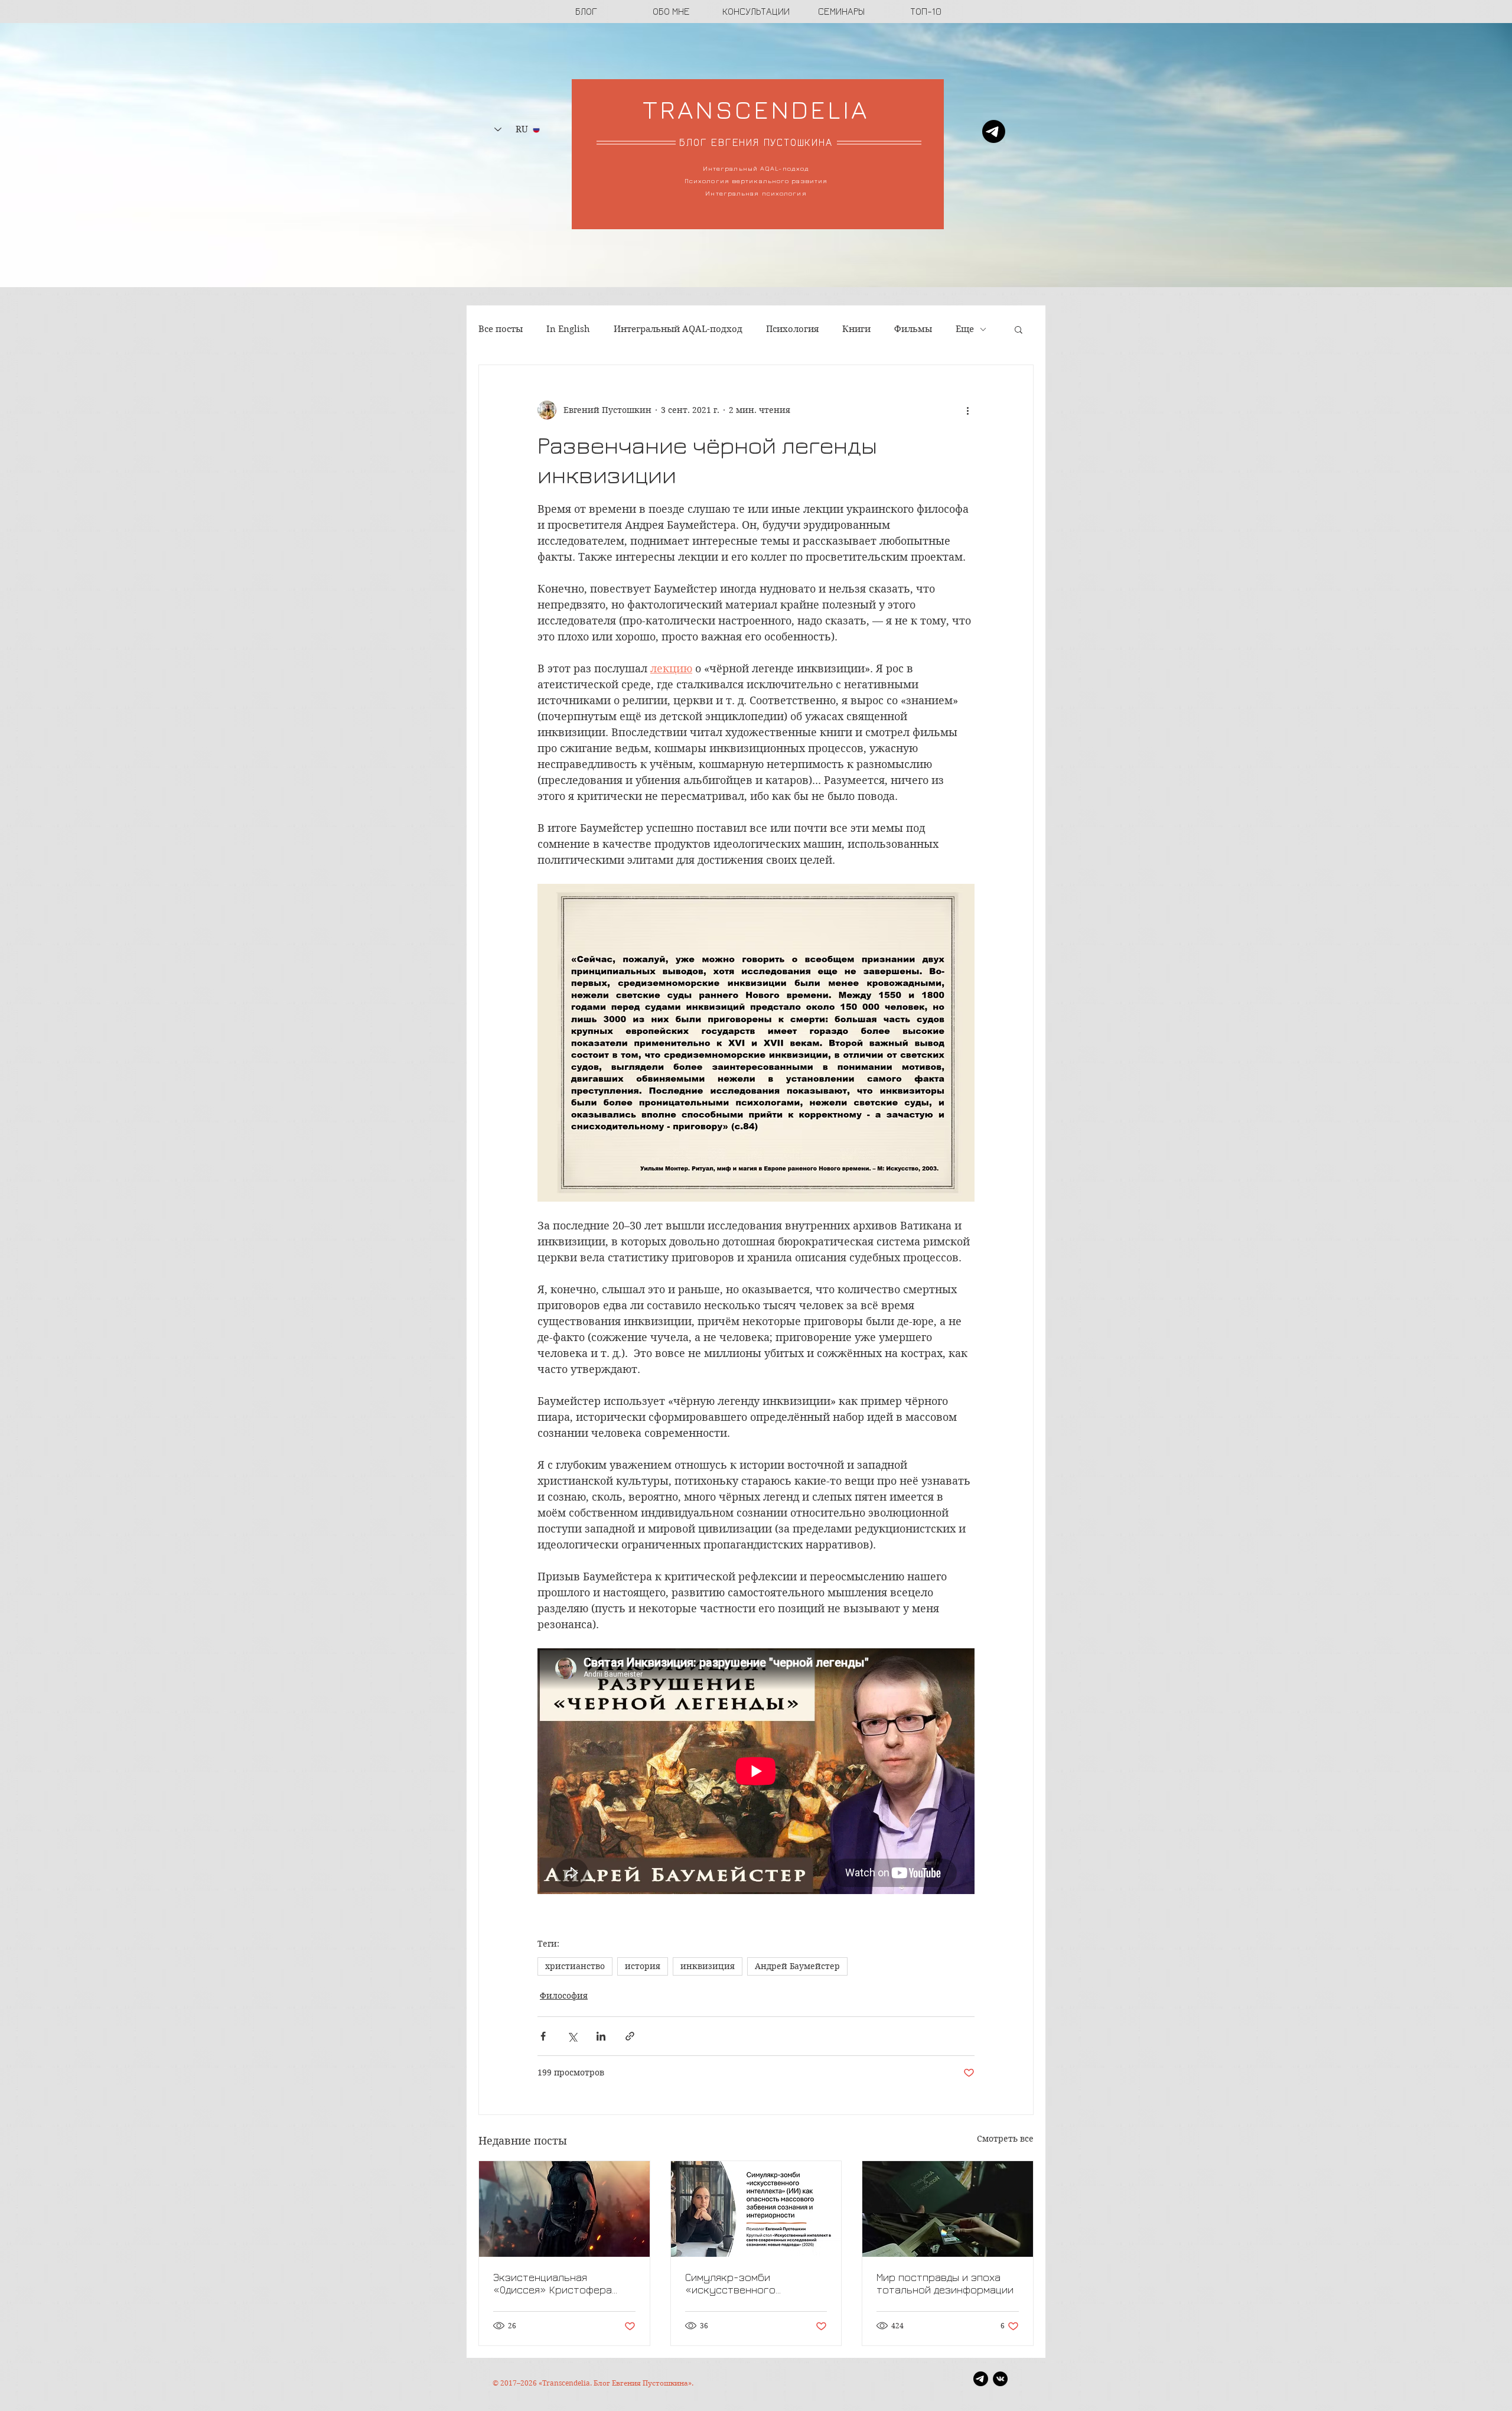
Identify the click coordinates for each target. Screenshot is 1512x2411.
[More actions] (967, 410)
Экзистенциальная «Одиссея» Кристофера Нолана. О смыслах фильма (560, 2283)
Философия (564, 1996)
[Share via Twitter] (572, 2036)
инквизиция (708, 1966)
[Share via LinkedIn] (601, 2036)
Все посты (501, 329)
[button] (1019, 329)
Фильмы (913, 329)
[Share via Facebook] (543, 2036)
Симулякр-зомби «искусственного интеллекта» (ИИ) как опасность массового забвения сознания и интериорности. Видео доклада (742, 2283)
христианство (575, 1966)
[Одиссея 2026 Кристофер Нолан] (564, 2209)
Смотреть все (1005, 2139)
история (643, 1966)
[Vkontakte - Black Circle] (1000, 2379)
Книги (856, 329)
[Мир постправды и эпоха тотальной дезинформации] (948, 2209)
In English (568, 329)
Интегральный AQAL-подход (678, 329)
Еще (965, 329)
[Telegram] (994, 131)
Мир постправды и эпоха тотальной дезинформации (945, 2283)
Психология (792, 329)
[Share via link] (630, 2036)
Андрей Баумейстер (797, 1966)
